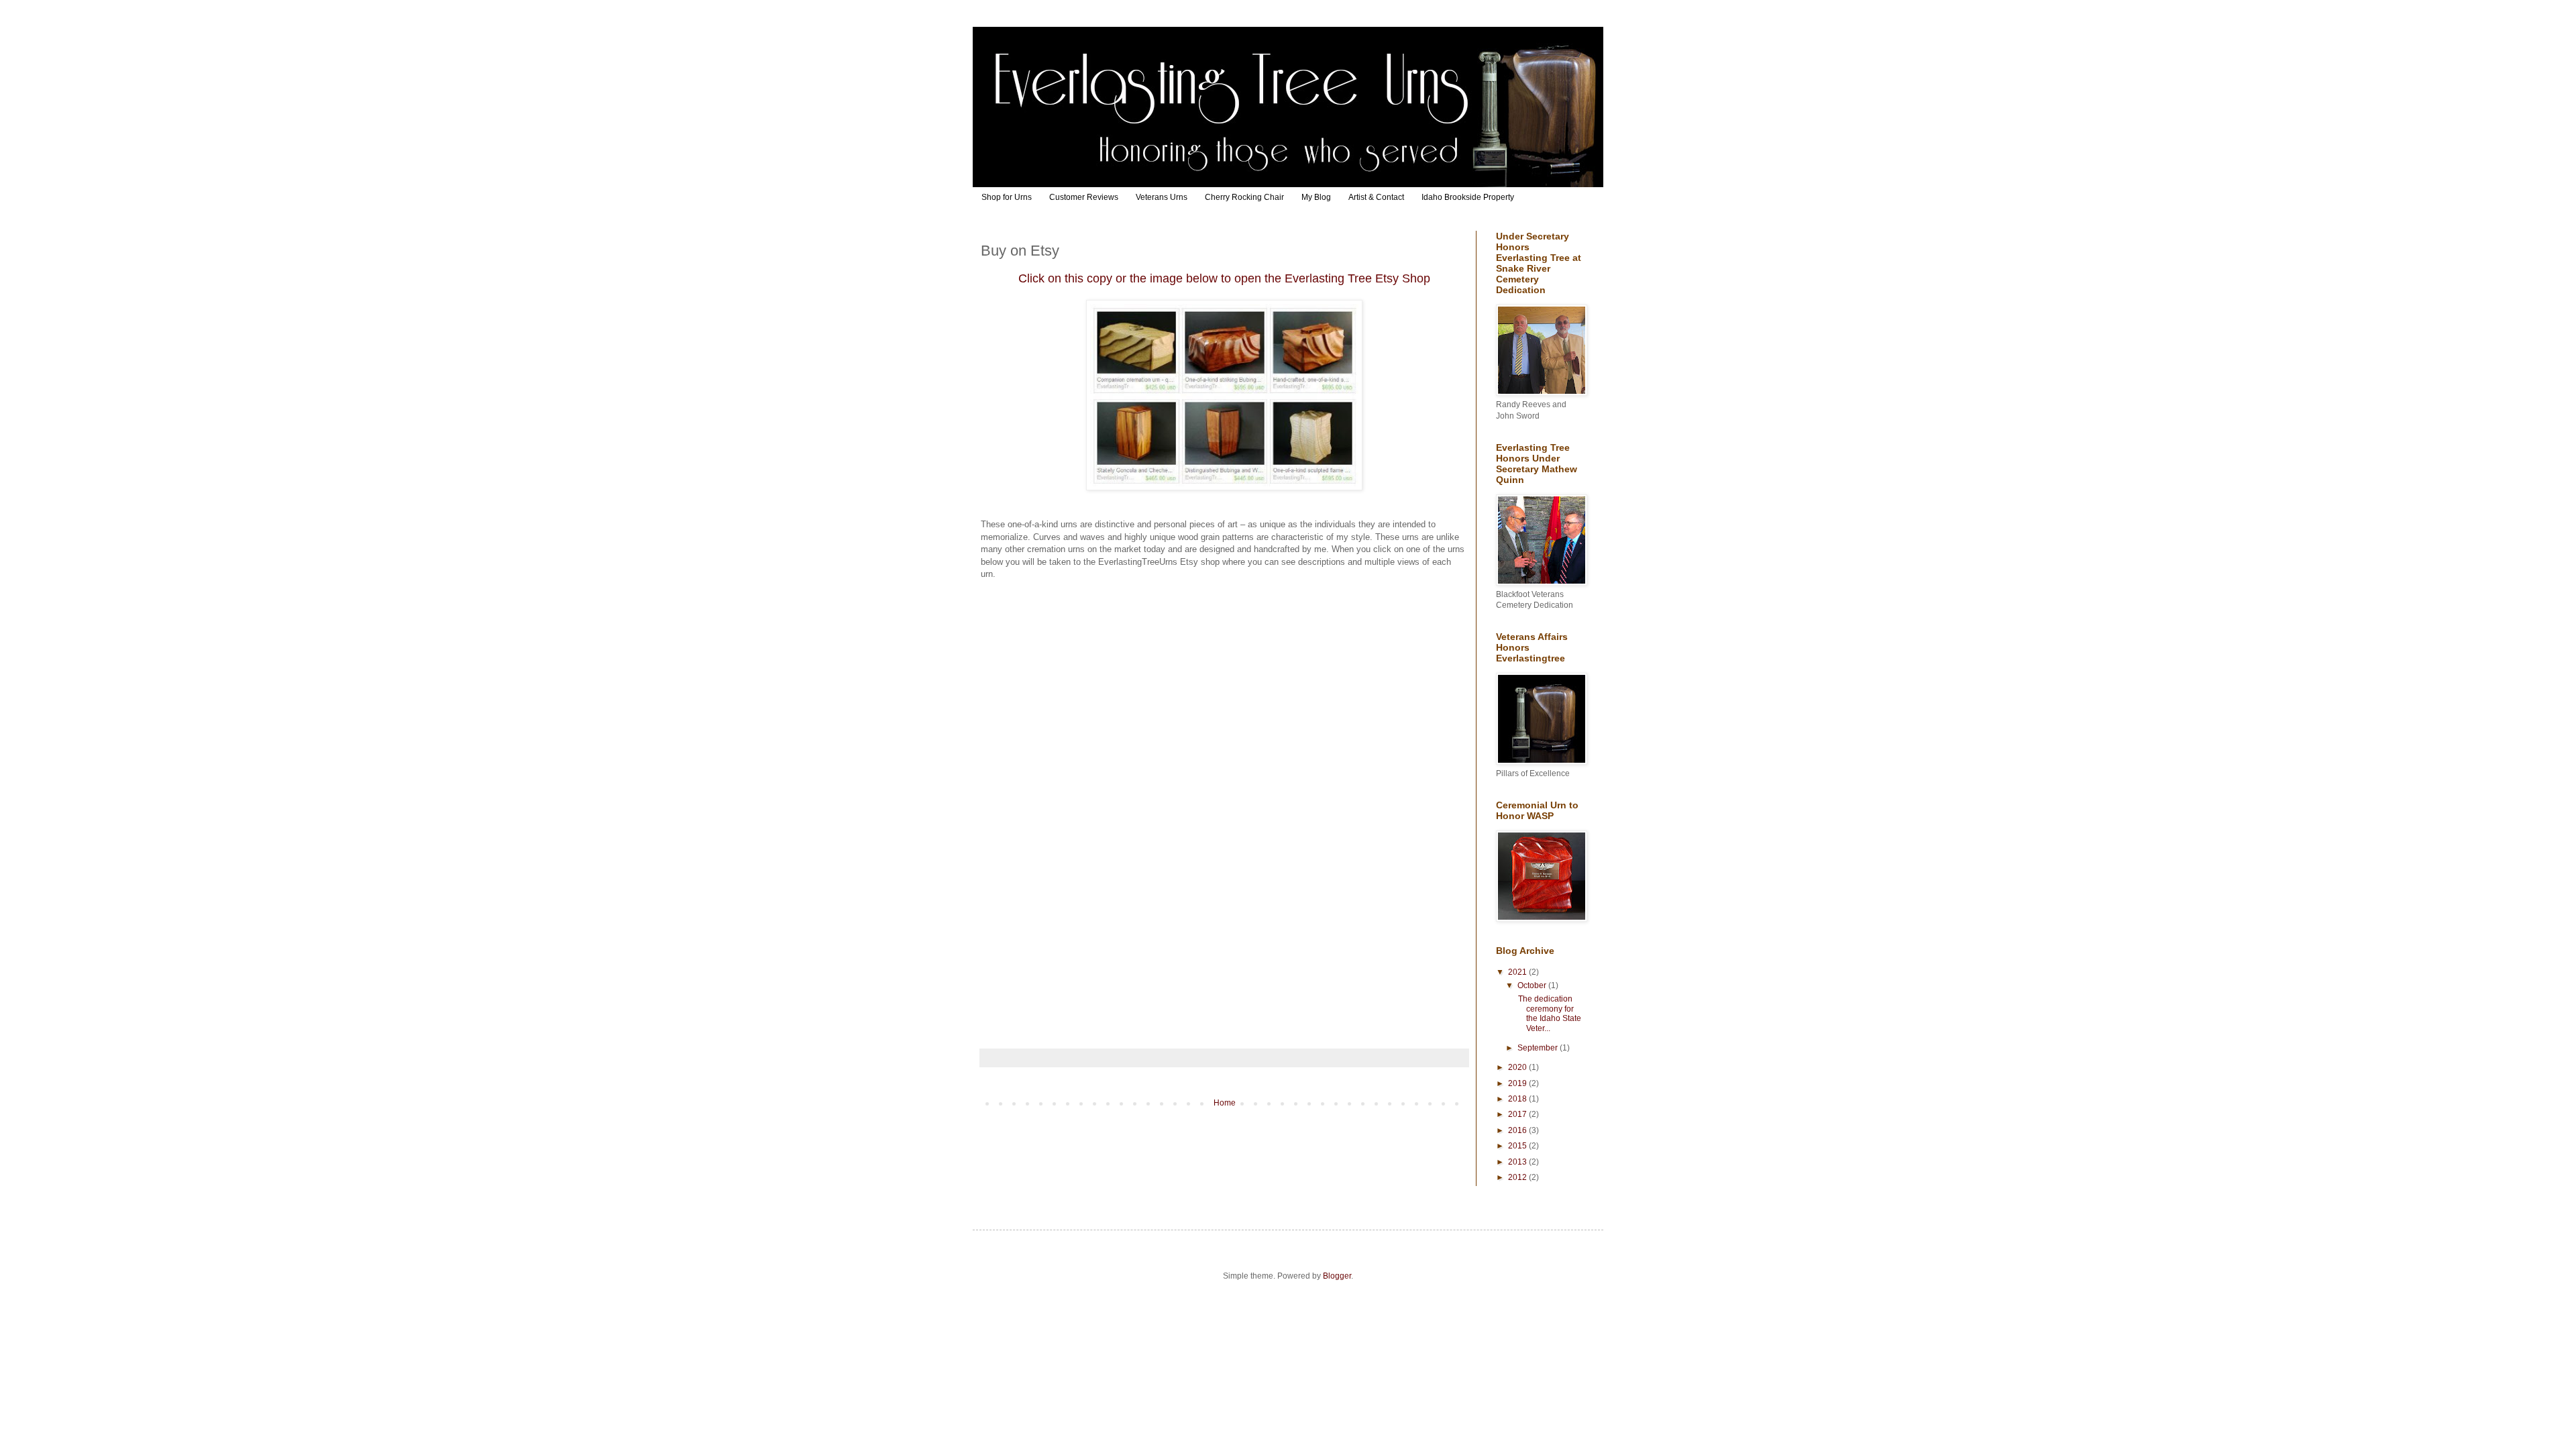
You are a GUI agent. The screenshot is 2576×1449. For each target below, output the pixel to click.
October (1533, 985)
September (1539, 1048)
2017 (1518, 1114)
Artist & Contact (1376, 197)
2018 (1518, 1099)
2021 (1518, 972)
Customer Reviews (1084, 197)
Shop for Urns (1007, 197)
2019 (1518, 1083)
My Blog (1316, 197)
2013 (1518, 1162)
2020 (1518, 1067)
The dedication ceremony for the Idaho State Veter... (1549, 1013)
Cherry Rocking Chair (1244, 197)
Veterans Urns (1162, 197)
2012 (1518, 1177)
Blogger (1337, 1276)
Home (1225, 1103)
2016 (1518, 1130)
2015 (1518, 1146)
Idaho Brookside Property (1468, 197)
